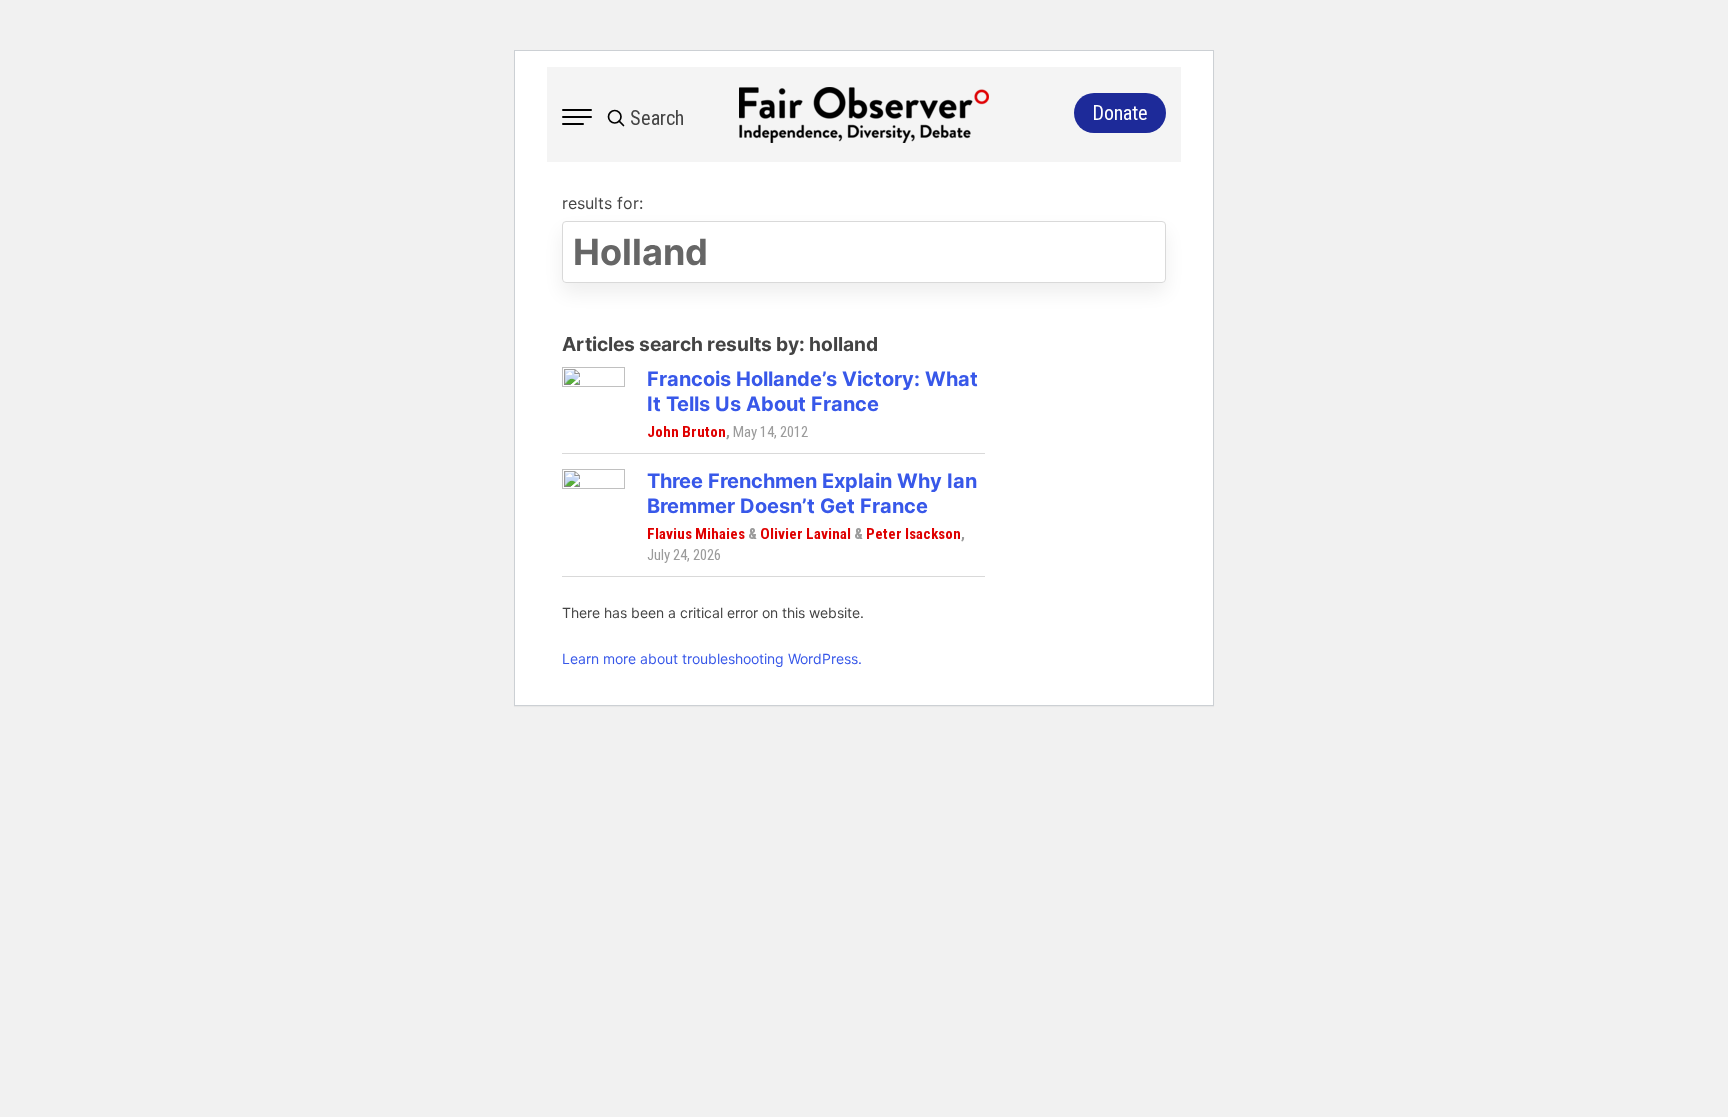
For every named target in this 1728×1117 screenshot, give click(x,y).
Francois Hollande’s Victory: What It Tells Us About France (812, 391)
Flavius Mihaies (696, 534)
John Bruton (686, 432)
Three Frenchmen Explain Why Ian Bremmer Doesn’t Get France (812, 493)
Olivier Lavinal (805, 534)
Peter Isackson (913, 534)
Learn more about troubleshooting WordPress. (712, 658)
